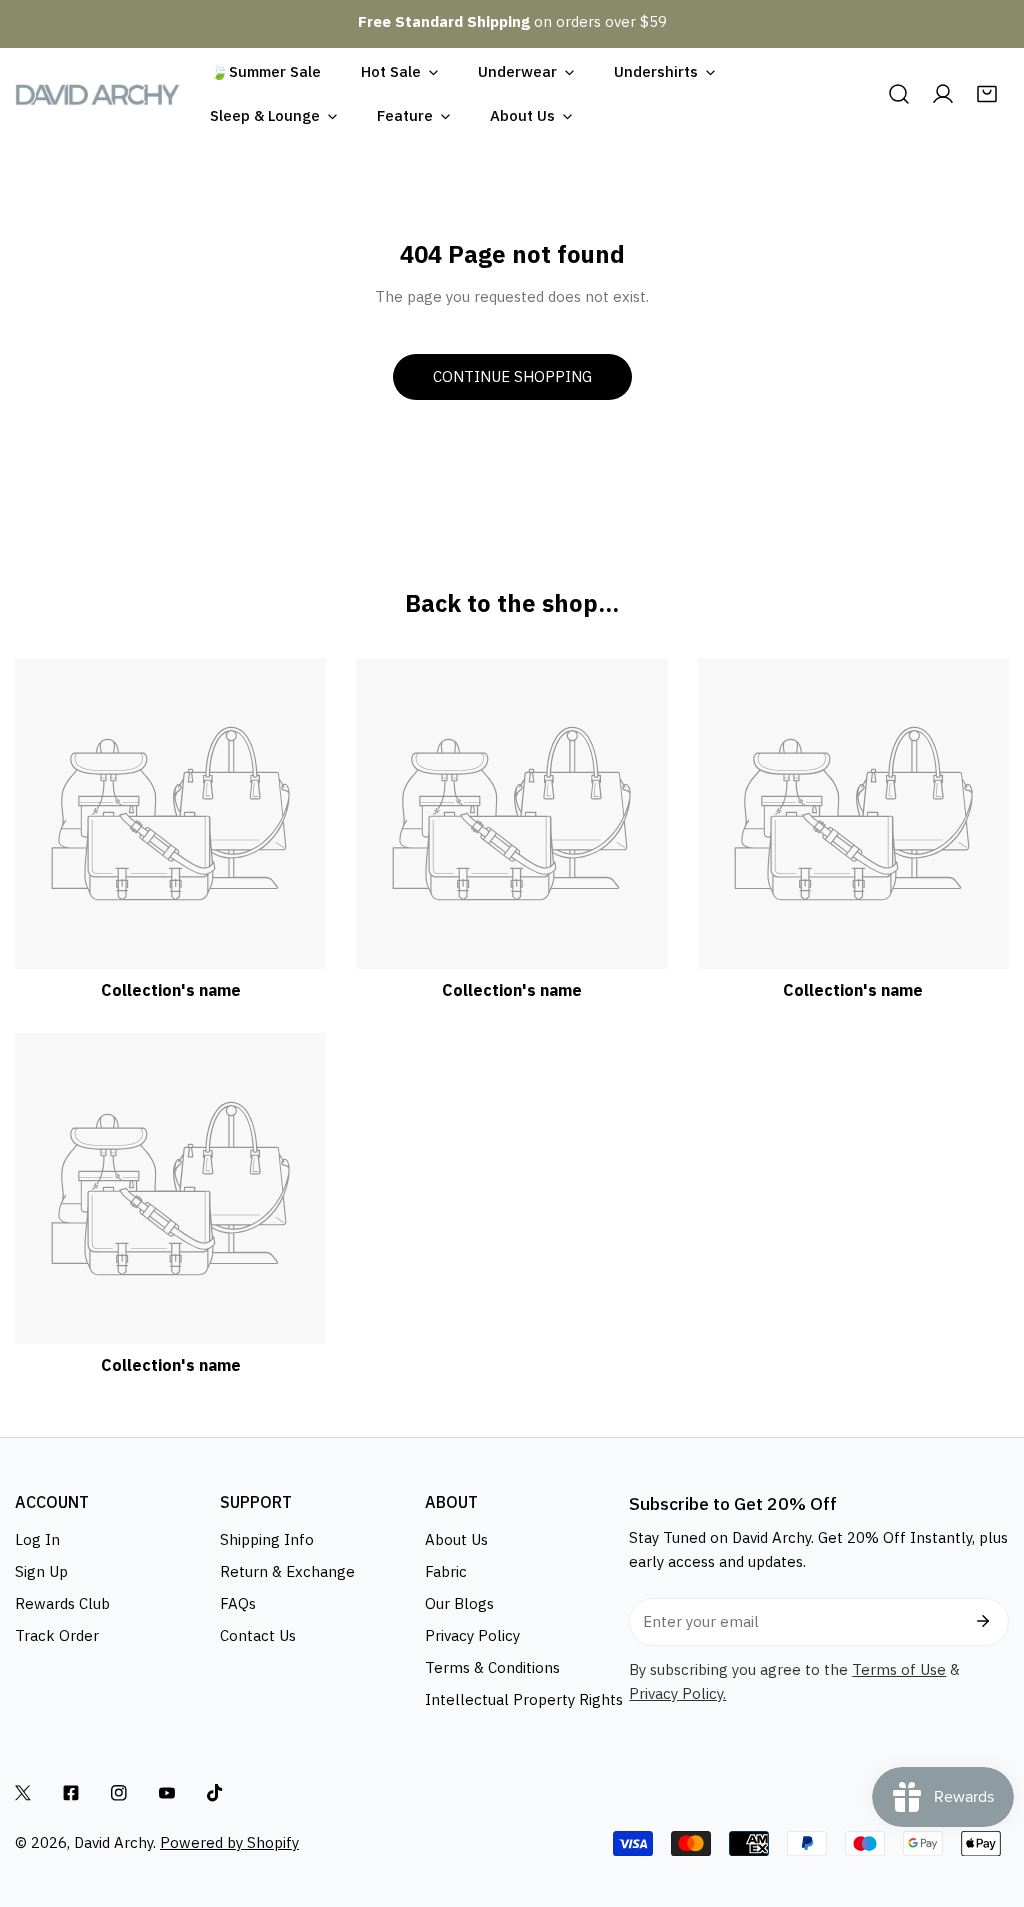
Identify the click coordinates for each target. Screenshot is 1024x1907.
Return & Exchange (287, 1571)
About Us (456, 1539)
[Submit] (983, 1621)
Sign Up (41, 1571)
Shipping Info (267, 1539)
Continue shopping (512, 376)
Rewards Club (62, 1603)
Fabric (446, 1571)
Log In (37, 1539)
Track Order (57, 1635)
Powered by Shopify (229, 1842)
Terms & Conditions (492, 1667)
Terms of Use (899, 1669)
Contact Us (258, 1635)
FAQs (238, 1603)
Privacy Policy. (677, 1693)
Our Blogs (459, 1603)
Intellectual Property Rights (524, 1699)
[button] (987, 94)
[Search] (899, 94)
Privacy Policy (472, 1635)
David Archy (113, 1842)
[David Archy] (97, 94)
